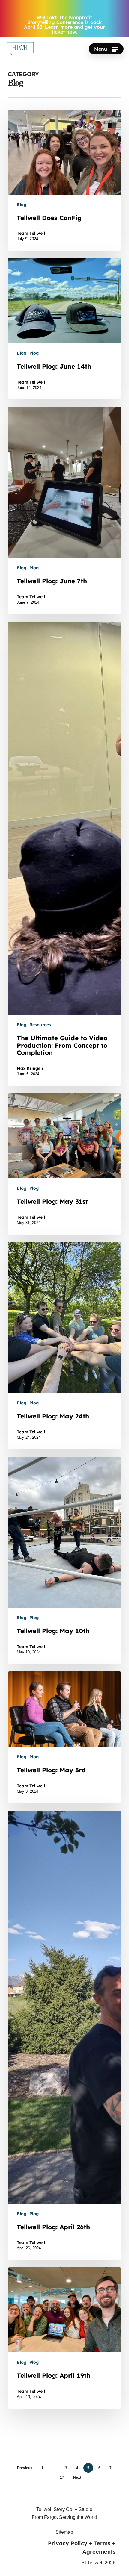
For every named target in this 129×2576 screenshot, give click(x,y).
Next (77, 2477)
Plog (34, 353)
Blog (22, 205)
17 (62, 2477)
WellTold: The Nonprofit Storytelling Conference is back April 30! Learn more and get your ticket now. (64, 25)
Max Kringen (30, 1068)
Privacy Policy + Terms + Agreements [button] (82, 2547)
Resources (40, 1025)
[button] (106, 49)
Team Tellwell (31, 233)
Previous (25, 2468)
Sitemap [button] (64, 2532)
